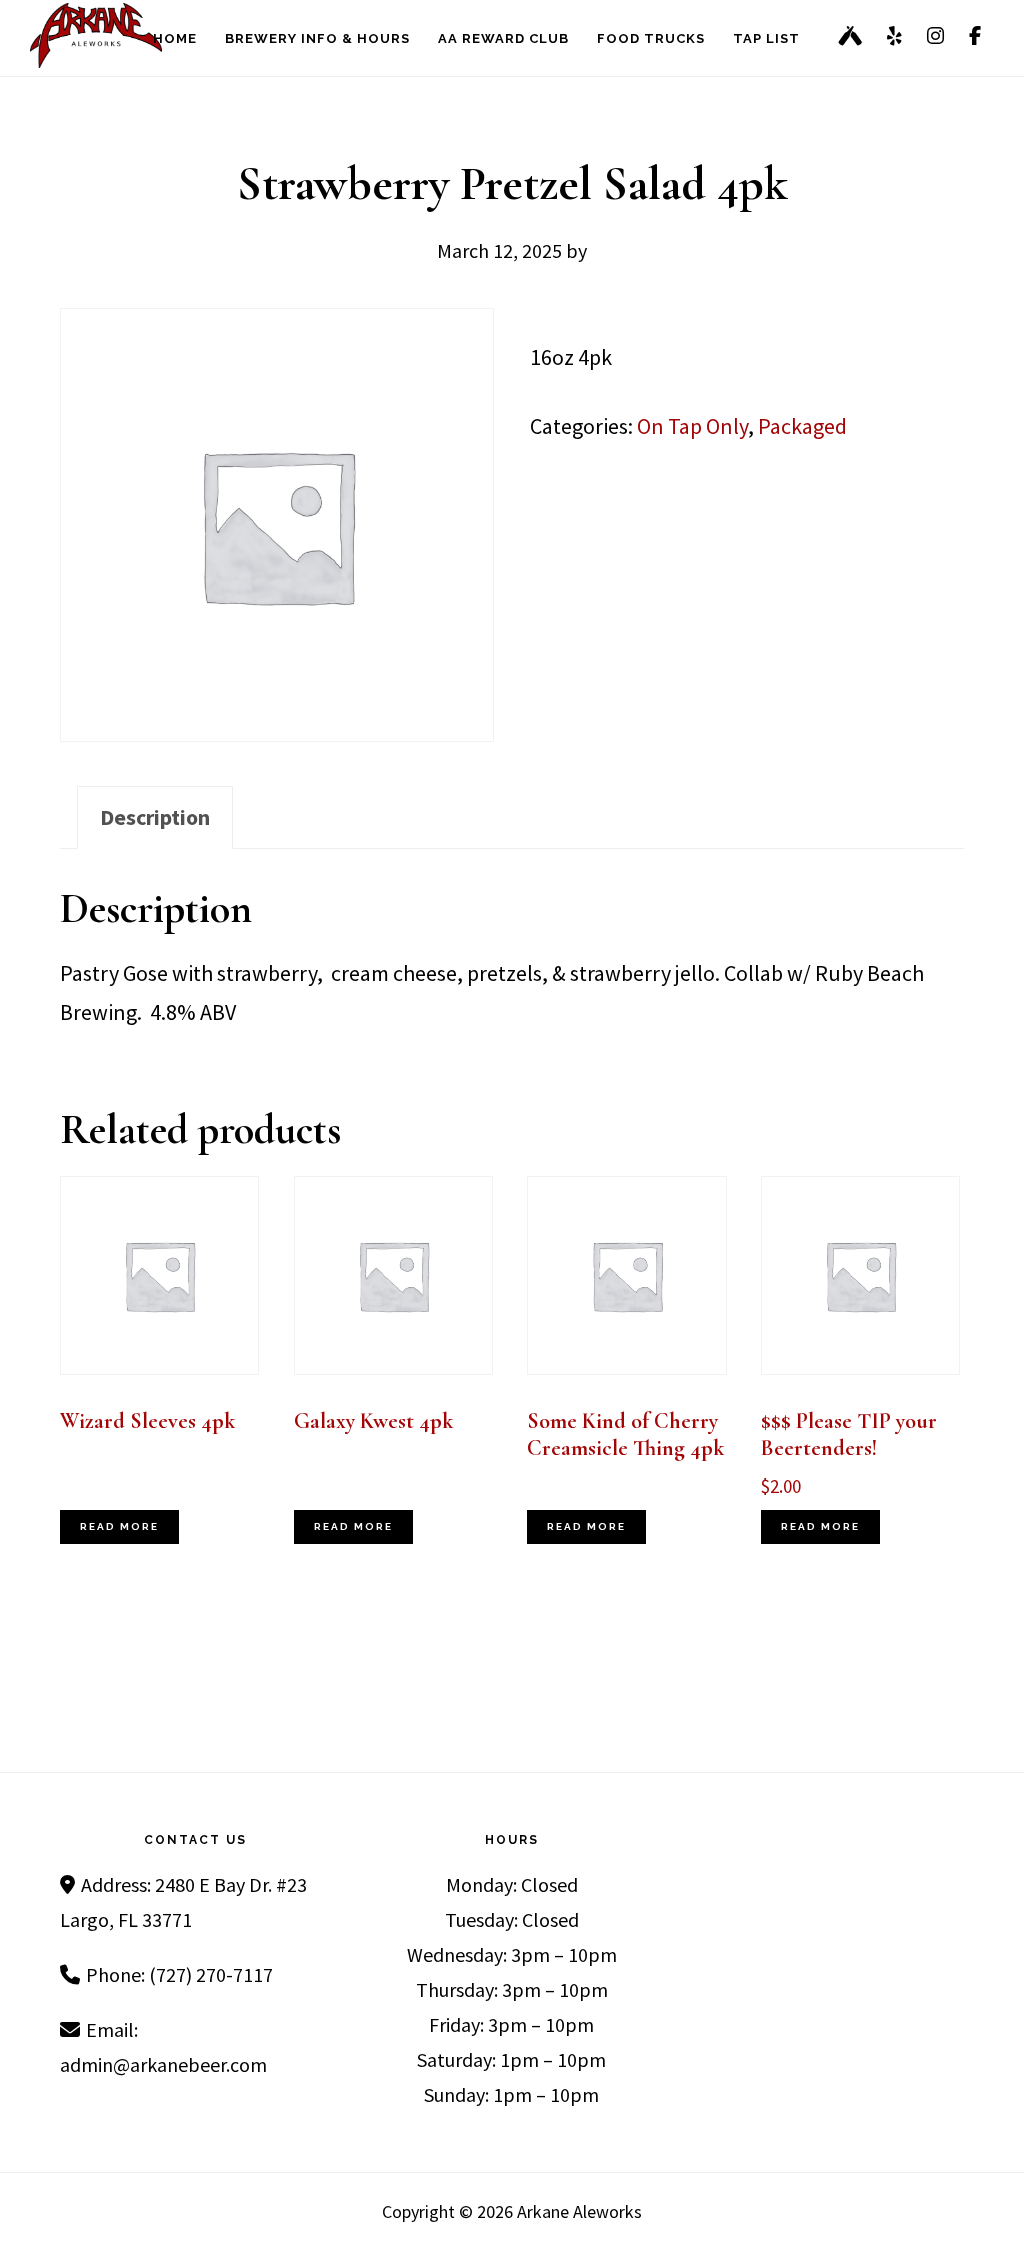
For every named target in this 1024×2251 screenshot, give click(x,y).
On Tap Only (692, 426)
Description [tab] (155, 817)
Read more (119, 1526)
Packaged (802, 426)
